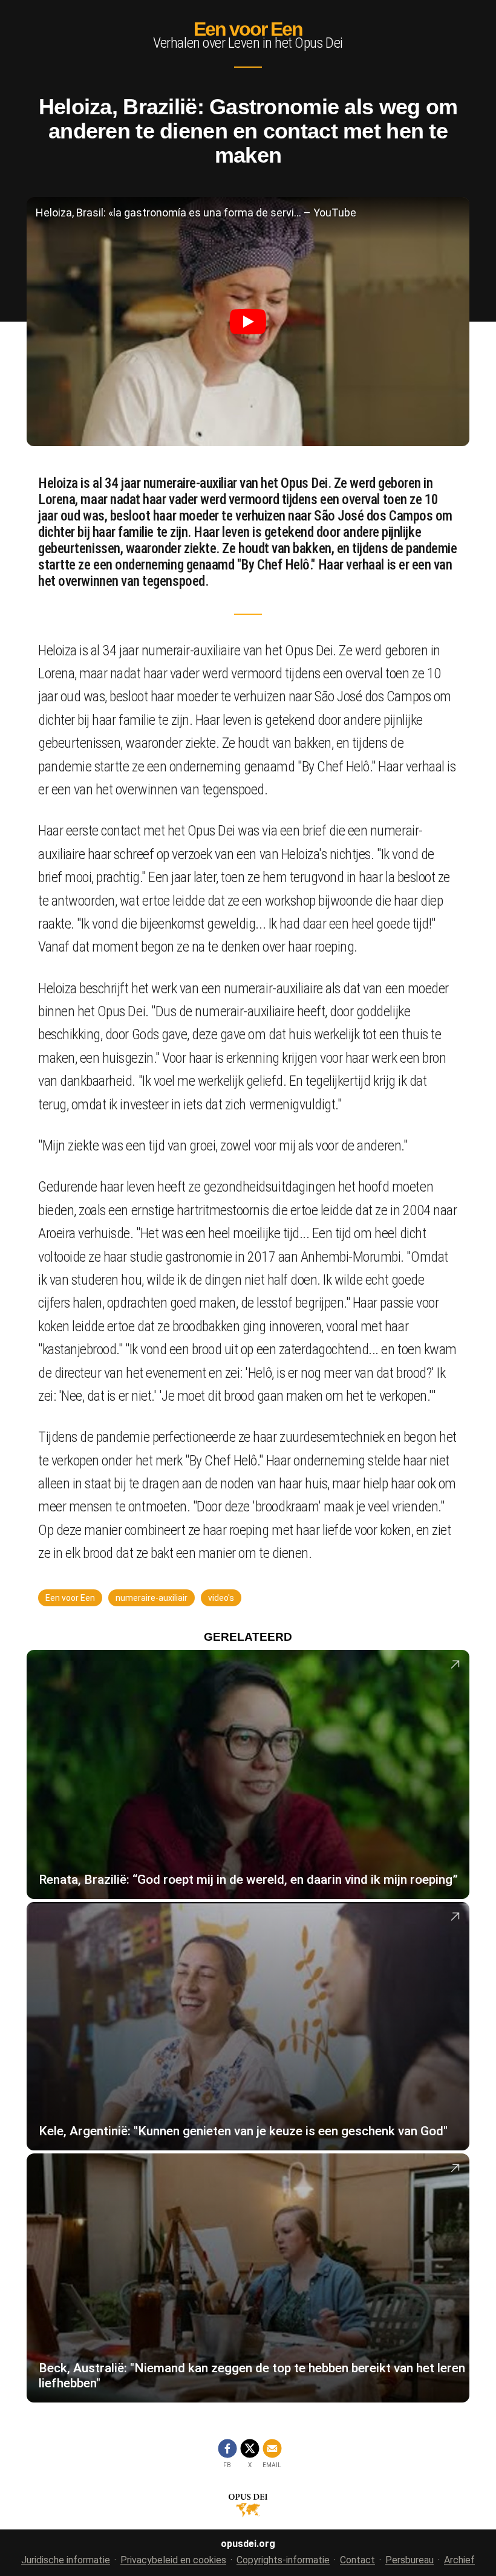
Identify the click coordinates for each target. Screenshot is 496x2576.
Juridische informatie (66, 2560)
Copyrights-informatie (283, 2560)
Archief (459, 2560)
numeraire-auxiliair (152, 1598)
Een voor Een (248, 29)
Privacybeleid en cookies (173, 2560)
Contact (357, 2560)
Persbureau (410, 2560)
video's (221, 1598)
